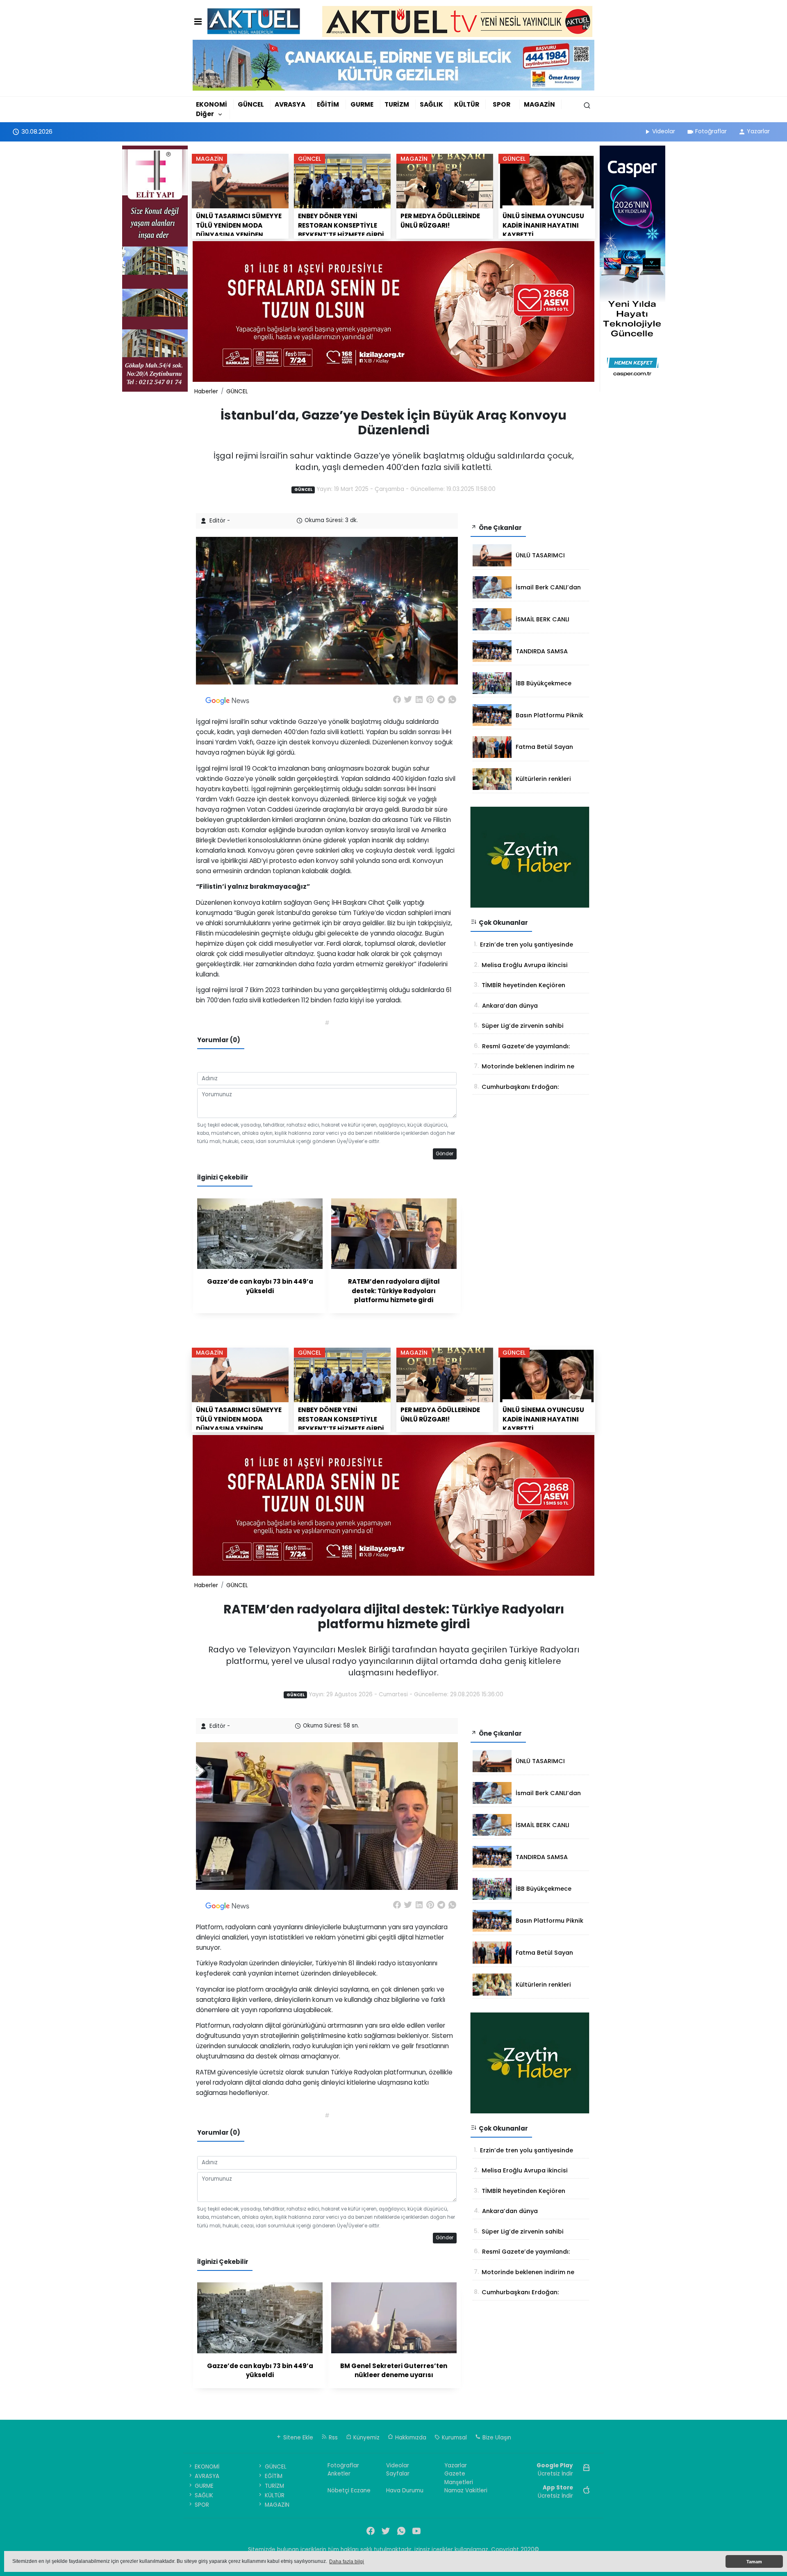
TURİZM (397, 104)
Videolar (664, 131)
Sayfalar (398, 2474)
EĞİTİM (328, 104)
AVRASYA (290, 104)
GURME (362, 104)
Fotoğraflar (711, 131)
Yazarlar (758, 131)
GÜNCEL (251, 104)
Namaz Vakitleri (466, 2490)
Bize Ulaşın (496, 2438)
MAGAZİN (539, 104)
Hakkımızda (410, 2438)
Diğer (205, 114)
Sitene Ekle (297, 2438)
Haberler (206, 391)
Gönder (445, 1154)
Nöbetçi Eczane (349, 2490)
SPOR (502, 104)
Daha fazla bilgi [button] (347, 2562)
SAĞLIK (431, 104)
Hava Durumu (405, 2490)
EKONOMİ (212, 104)
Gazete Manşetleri (459, 2478)
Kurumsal (454, 2438)
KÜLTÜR (467, 104)
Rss (332, 2438)
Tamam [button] (754, 2562)
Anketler (339, 2474)
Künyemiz (366, 2438)
